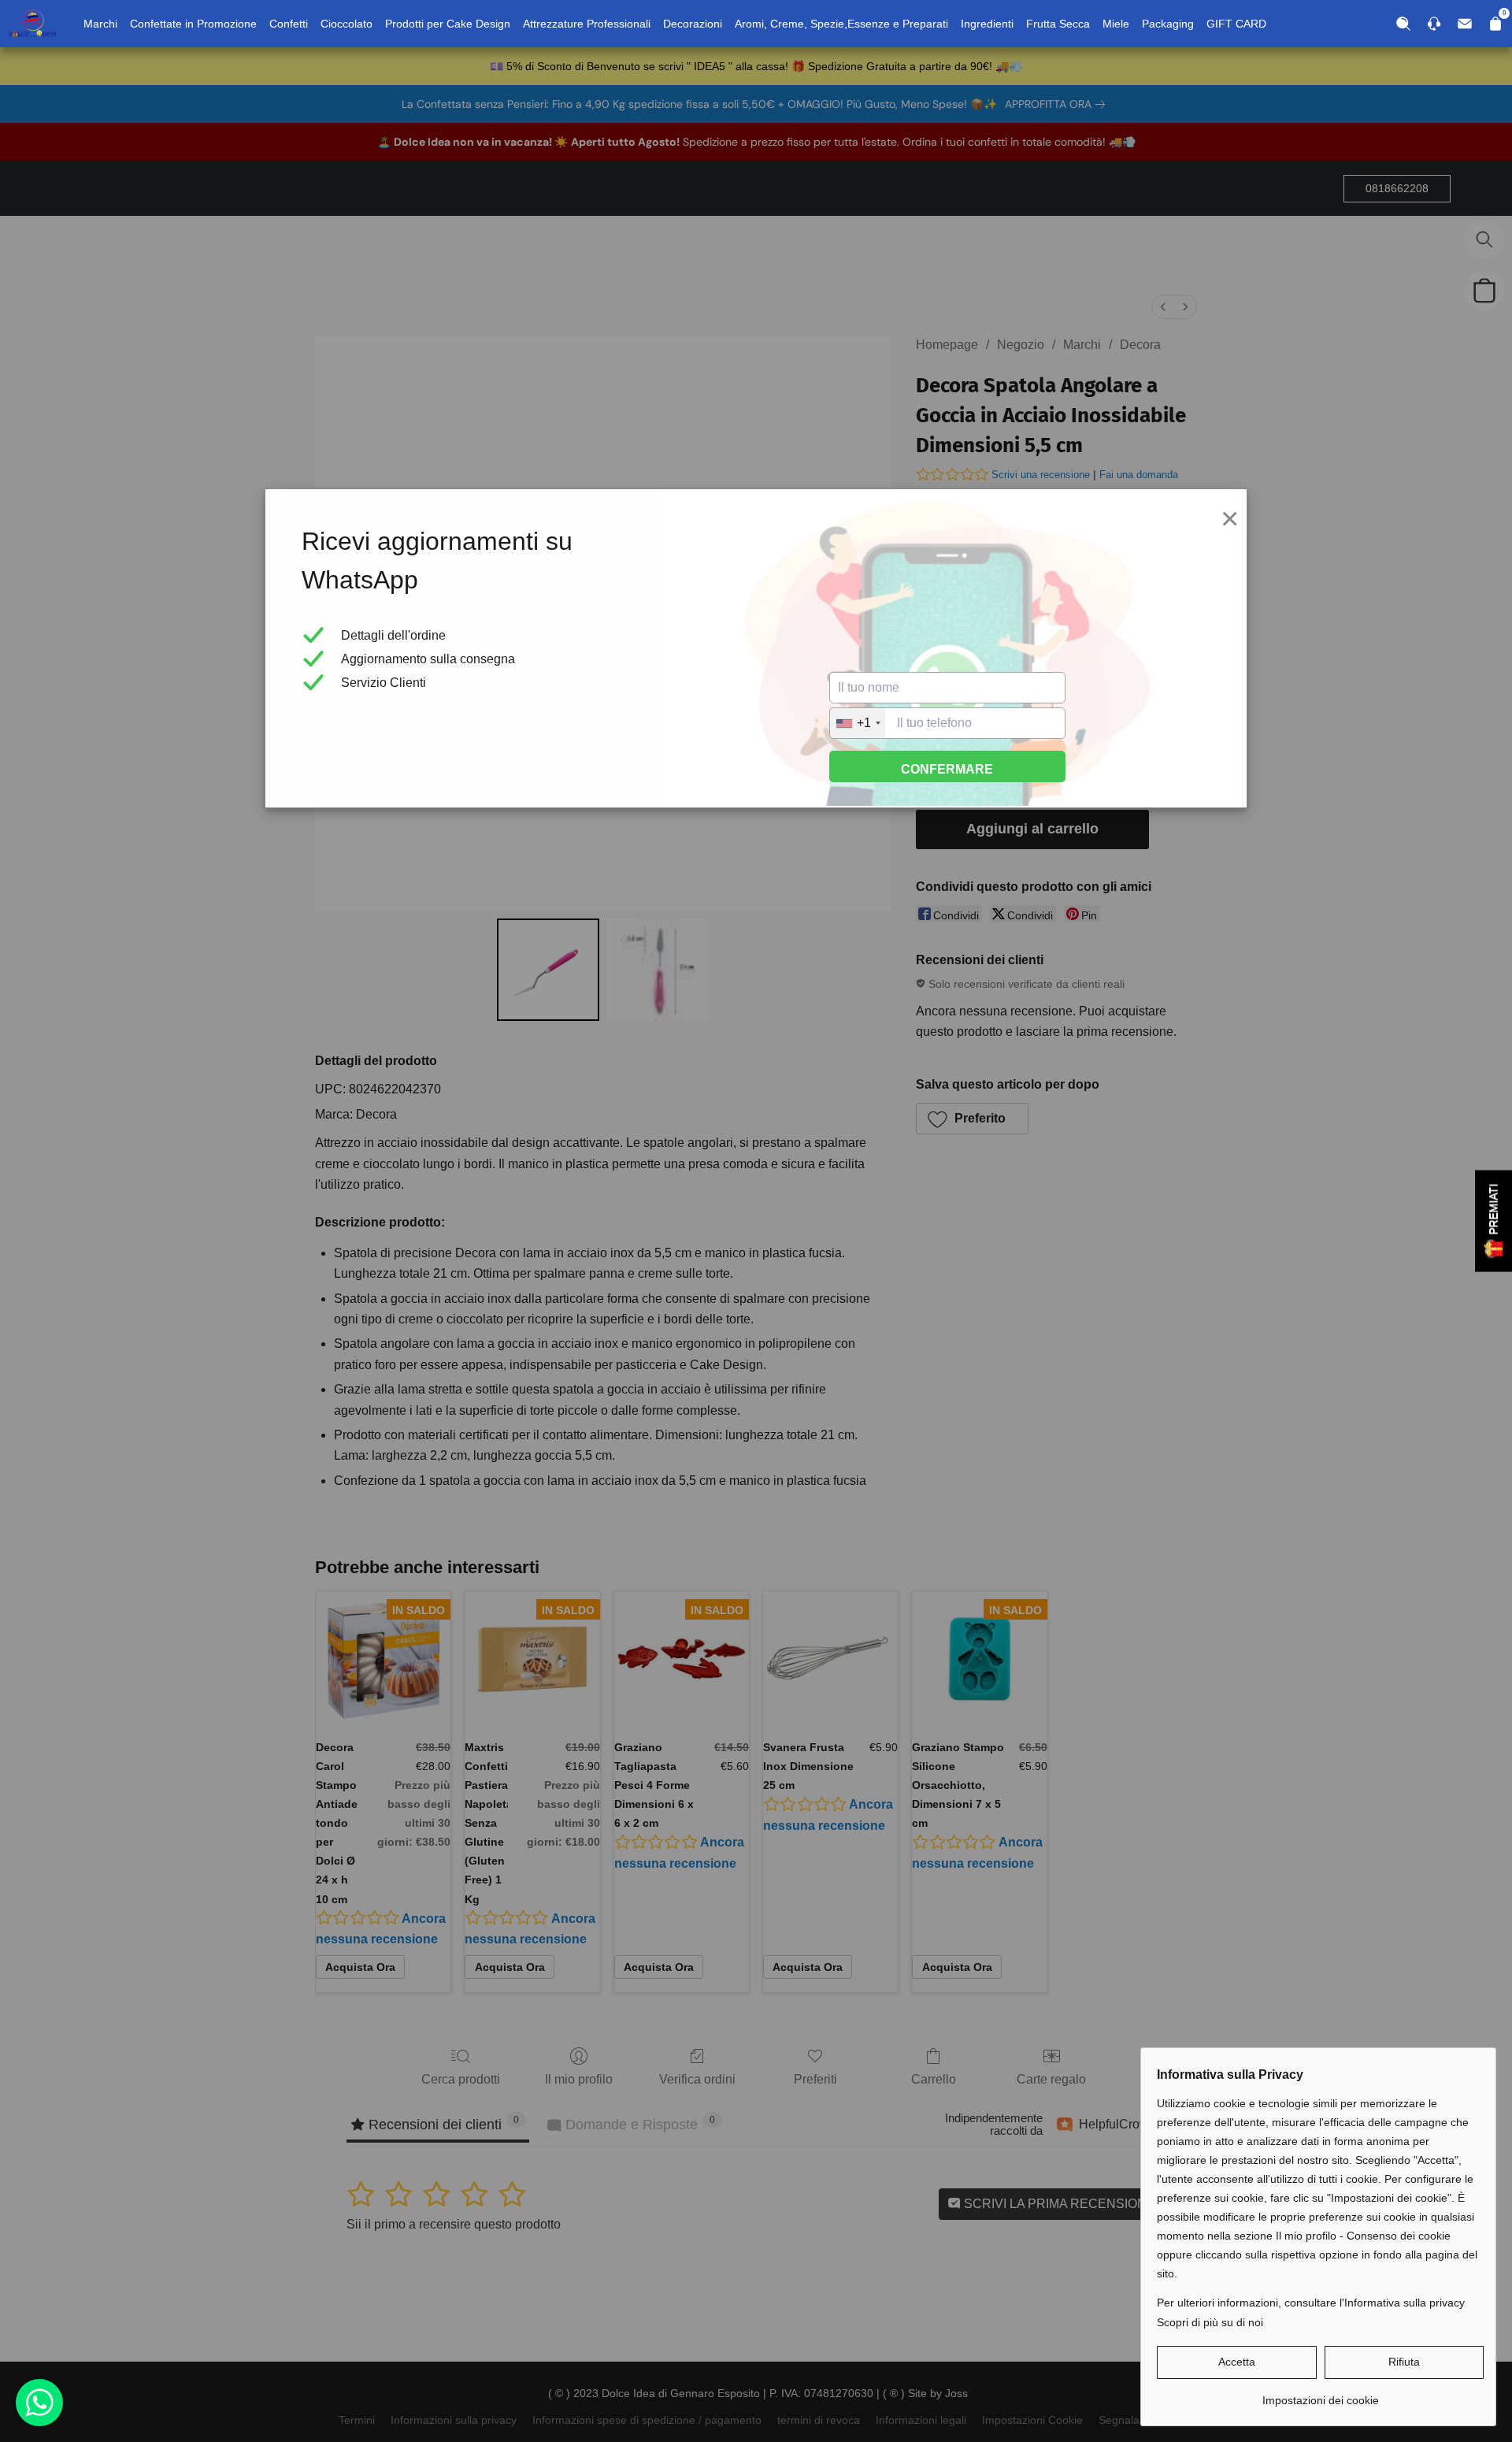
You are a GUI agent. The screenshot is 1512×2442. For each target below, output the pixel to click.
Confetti (289, 24)
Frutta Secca (1058, 24)
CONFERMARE (947, 769)
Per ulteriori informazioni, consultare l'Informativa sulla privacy (1311, 2303)
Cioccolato (346, 24)
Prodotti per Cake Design (448, 24)
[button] (1237, 2362)
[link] (1320, 2394)
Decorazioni (693, 24)
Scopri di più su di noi (1210, 2322)
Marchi (100, 24)
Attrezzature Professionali (587, 24)
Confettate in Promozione (193, 24)
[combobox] (858, 723)
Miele (1116, 24)
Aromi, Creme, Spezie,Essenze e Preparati (841, 24)
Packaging (1168, 24)
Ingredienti (987, 24)
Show (1493, 1221)
